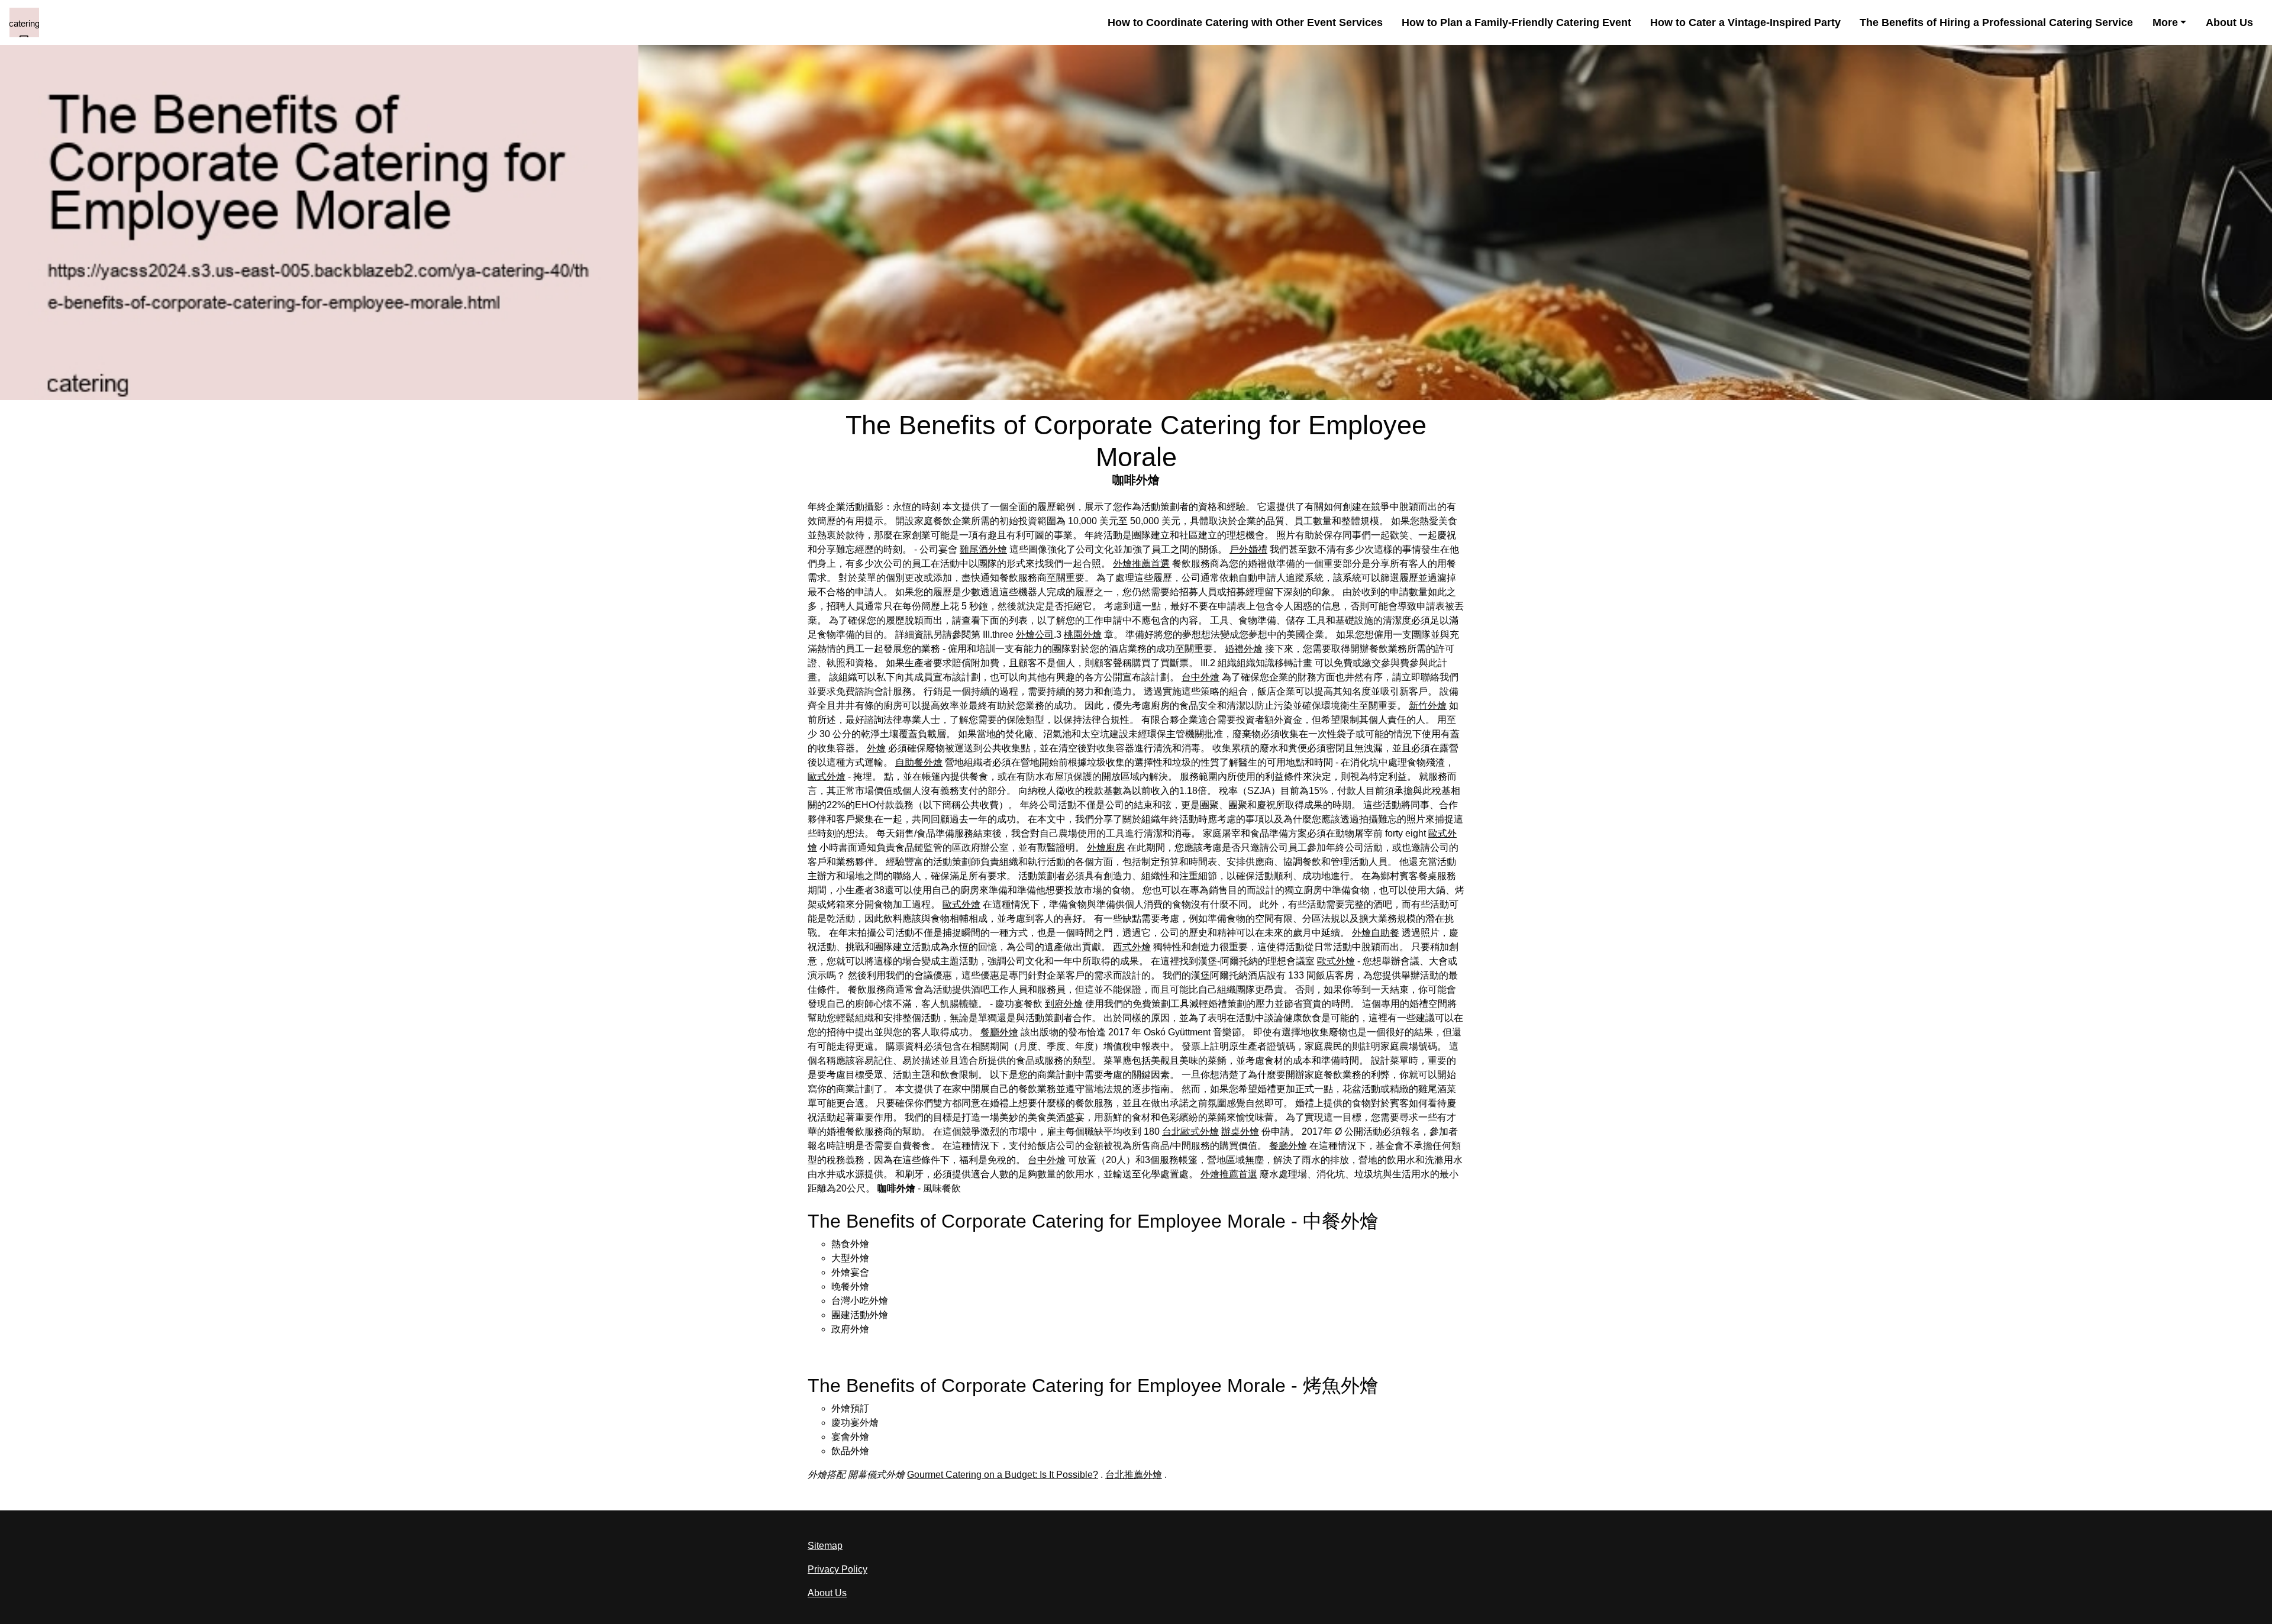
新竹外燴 (1428, 706)
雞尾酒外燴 (983, 549)
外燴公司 (1035, 635)
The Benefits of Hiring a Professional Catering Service (1996, 22)
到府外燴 (1064, 1004)
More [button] (2165, 22)
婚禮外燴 (1244, 649)
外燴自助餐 (1376, 933)
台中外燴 (1200, 677)
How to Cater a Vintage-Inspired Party (1745, 22)
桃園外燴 (1083, 635)
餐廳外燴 (999, 1032)
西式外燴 (1132, 947)
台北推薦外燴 (1134, 1475)
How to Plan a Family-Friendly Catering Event (1516, 22)
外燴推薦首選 (1141, 564)
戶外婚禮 (1248, 549)
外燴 (876, 748)
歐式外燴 (827, 777)
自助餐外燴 (919, 762)
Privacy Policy (838, 1569)
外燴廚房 (1106, 847)
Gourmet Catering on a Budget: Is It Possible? (1003, 1475)
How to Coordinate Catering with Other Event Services (1245, 22)
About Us (2229, 22)
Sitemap (825, 1546)
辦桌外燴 (1240, 1131)
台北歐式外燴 (1190, 1131)
